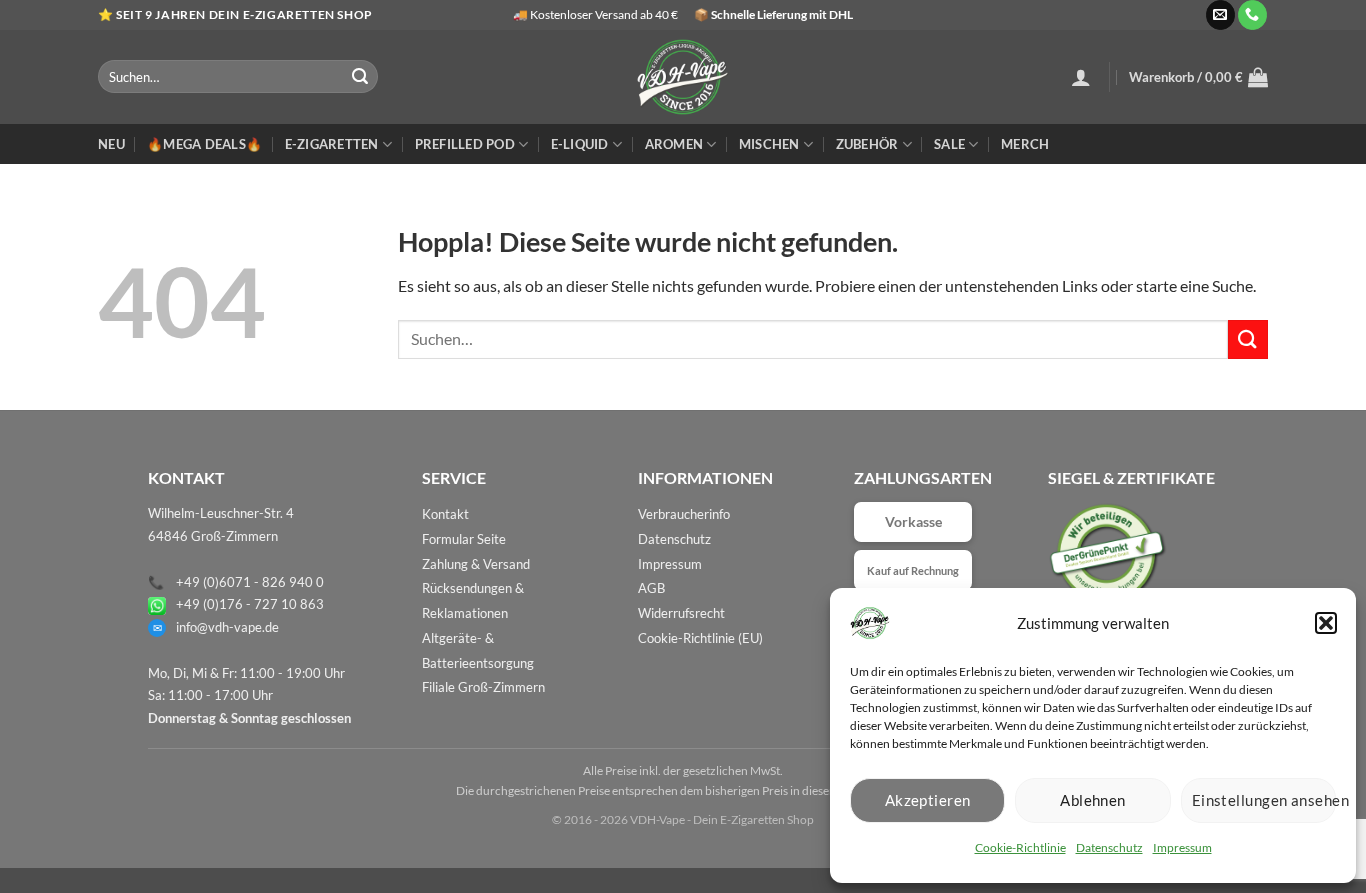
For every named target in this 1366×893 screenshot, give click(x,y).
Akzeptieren (928, 800)
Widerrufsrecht (681, 613)
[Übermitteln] (360, 77)
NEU (111, 144)
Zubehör (867, 144)
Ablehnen (1093, 800)
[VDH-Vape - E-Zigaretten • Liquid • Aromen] (683, 77)
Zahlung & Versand (476, 564)
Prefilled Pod (465, 144)
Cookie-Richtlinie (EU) (700, 638)
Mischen (769, 144)
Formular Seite (464, 539)
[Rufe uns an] (1252, 15)
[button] (1326, 623)
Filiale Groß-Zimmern (483, 687)
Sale (949, 144)
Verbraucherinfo (684, 514)
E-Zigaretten (332, 144)
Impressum (1182, 847)
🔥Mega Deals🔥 (204, 144)
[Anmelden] (1081, 77)
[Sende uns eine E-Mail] (1220, 15)
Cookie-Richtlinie (1020, 847)
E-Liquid (580, 144)
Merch (1025, 144)
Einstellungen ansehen (1264, 800)
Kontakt (445, 514)
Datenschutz (1109, 847)
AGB (651, 588)
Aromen (674, 144)
